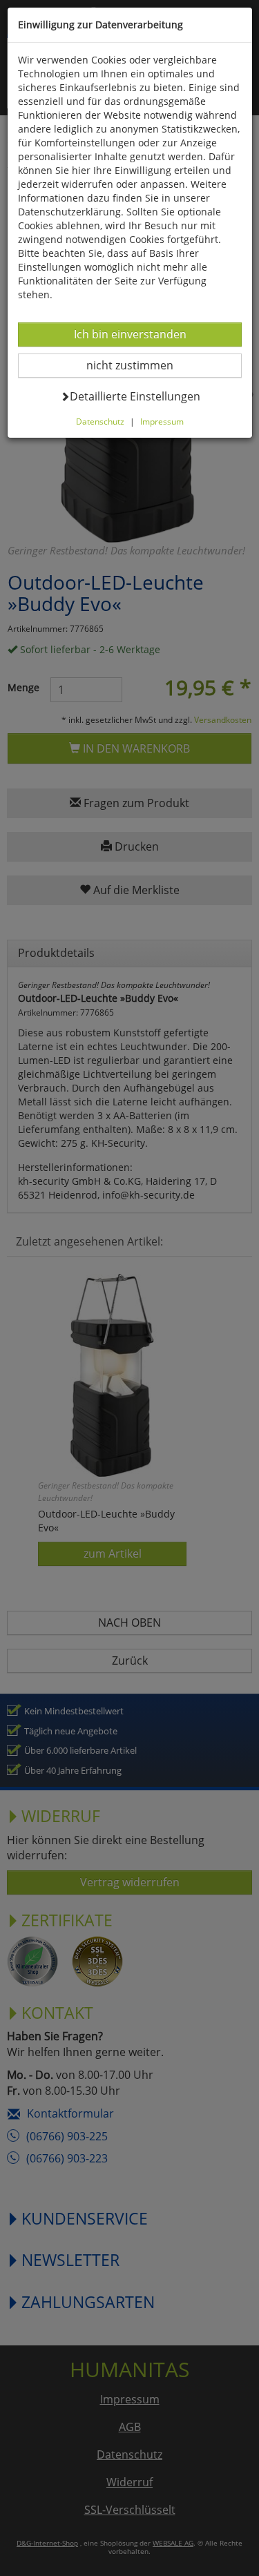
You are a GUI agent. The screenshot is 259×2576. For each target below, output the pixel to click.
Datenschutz (100, 421)
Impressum (162, 421)
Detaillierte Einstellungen (135, 396)
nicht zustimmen (138, 365)
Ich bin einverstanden (130, 334)
